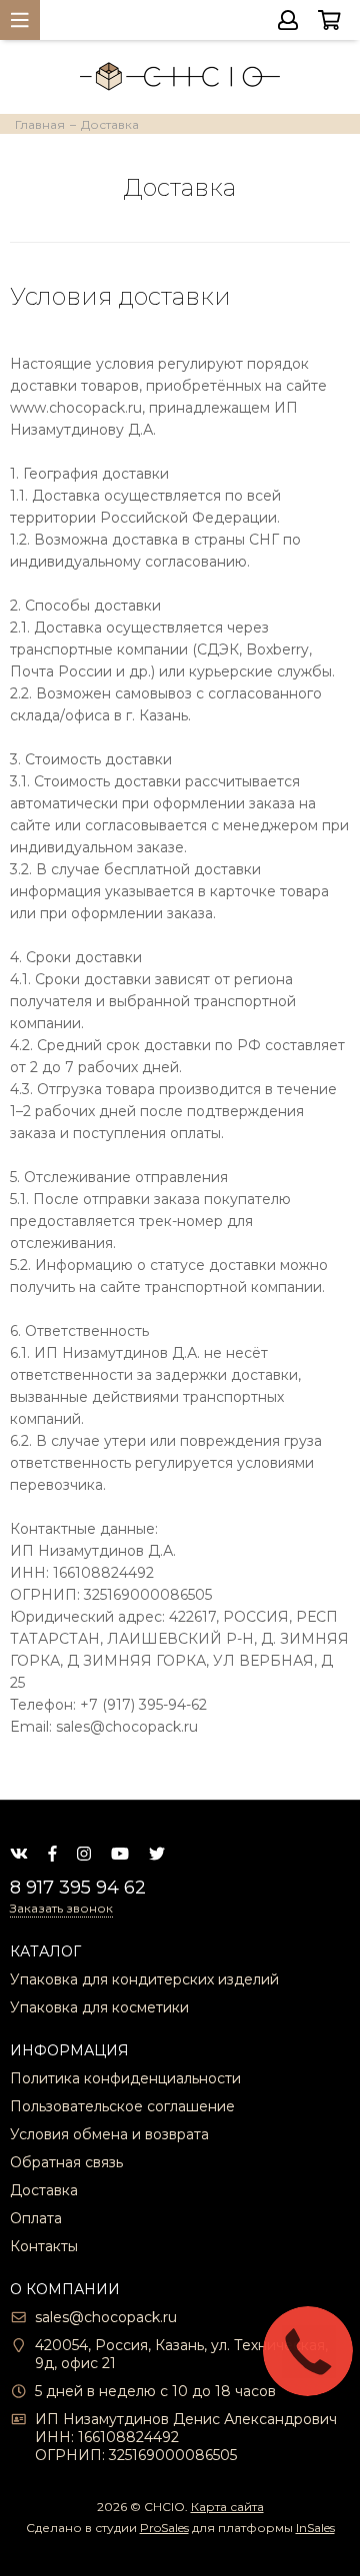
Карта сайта (227, 2507)
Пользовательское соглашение (122, 2106)
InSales (315, 2528)
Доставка (44, 2190)
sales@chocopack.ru (106, 2317)
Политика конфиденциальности (125, 2078)
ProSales (164, 2528)
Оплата (36, 2218)
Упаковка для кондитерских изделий (144, 1979)
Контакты (44, 2246)
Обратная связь (66, 2162)
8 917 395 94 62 (78, 1888)
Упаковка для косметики (99, 2007)
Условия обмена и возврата (109, 2134)
